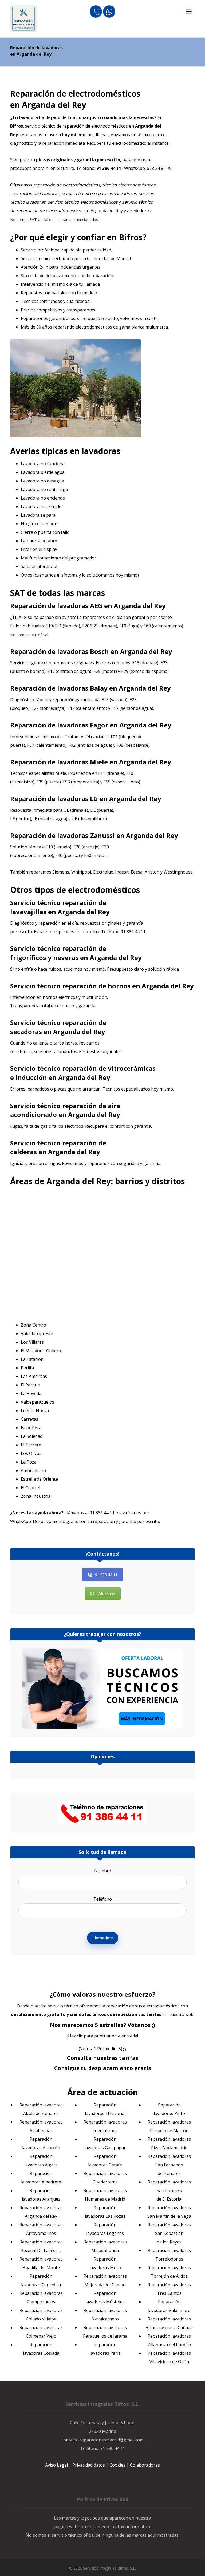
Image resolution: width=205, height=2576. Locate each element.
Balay (99, 688)
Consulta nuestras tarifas (103, 2058)
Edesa (137, 872)
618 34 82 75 (159, 168)
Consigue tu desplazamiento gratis (103, 2068)
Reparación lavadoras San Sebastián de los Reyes (169, 2233)
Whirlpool (81, 872)
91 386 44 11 (133, 932)
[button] (189, 12)
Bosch (99, 651)
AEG (96, 606)
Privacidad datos (89, 2465)
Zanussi (102, 835)
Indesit (122, 872)
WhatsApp (21, 1521)
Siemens (61, 872)
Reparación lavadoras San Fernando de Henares (169, 2165)
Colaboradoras (145, 2465)
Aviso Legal (56, 2465)
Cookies (117, 2465)
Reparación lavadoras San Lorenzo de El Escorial (169, 2190)
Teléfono (103, 1899)
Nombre (103, 1871)
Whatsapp (106, 1594)
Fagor (99, 725)
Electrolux (103, 872)
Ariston (152, 872)
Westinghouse (178, 872)
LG (94, 799)
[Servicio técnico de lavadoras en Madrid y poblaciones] (23, 19)
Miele (99, 762)
